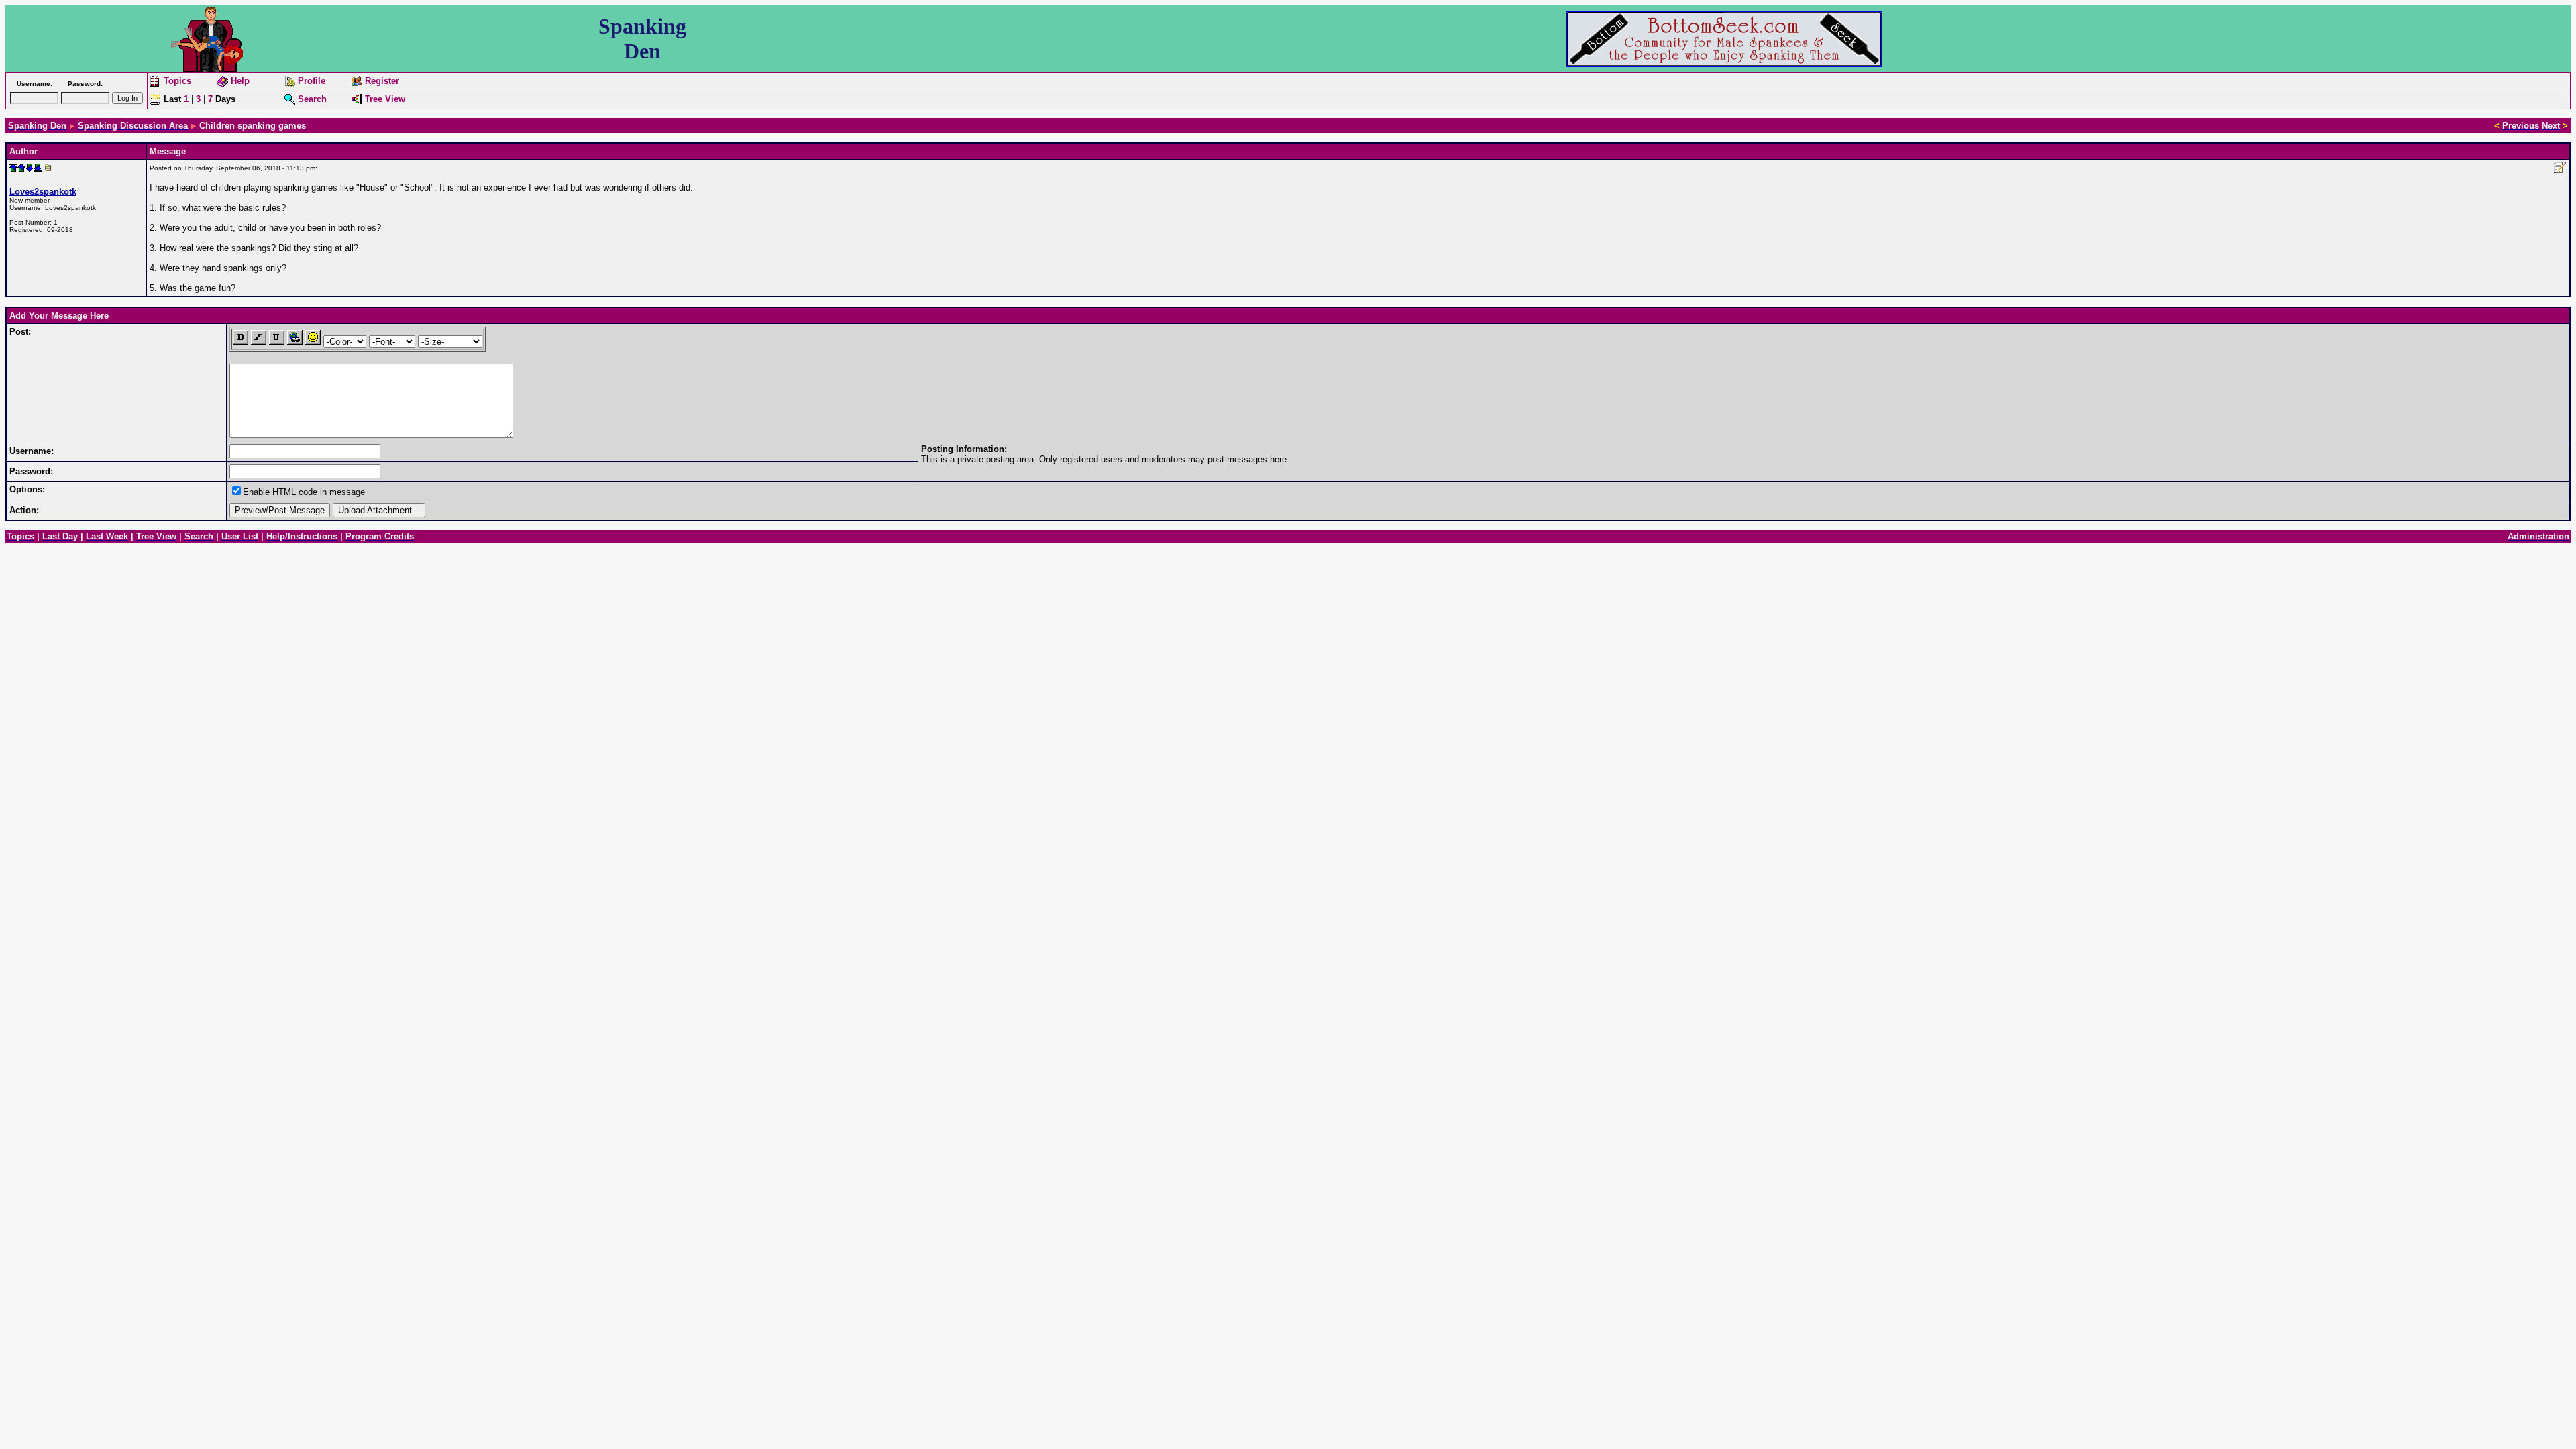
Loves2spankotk (43, 192)
